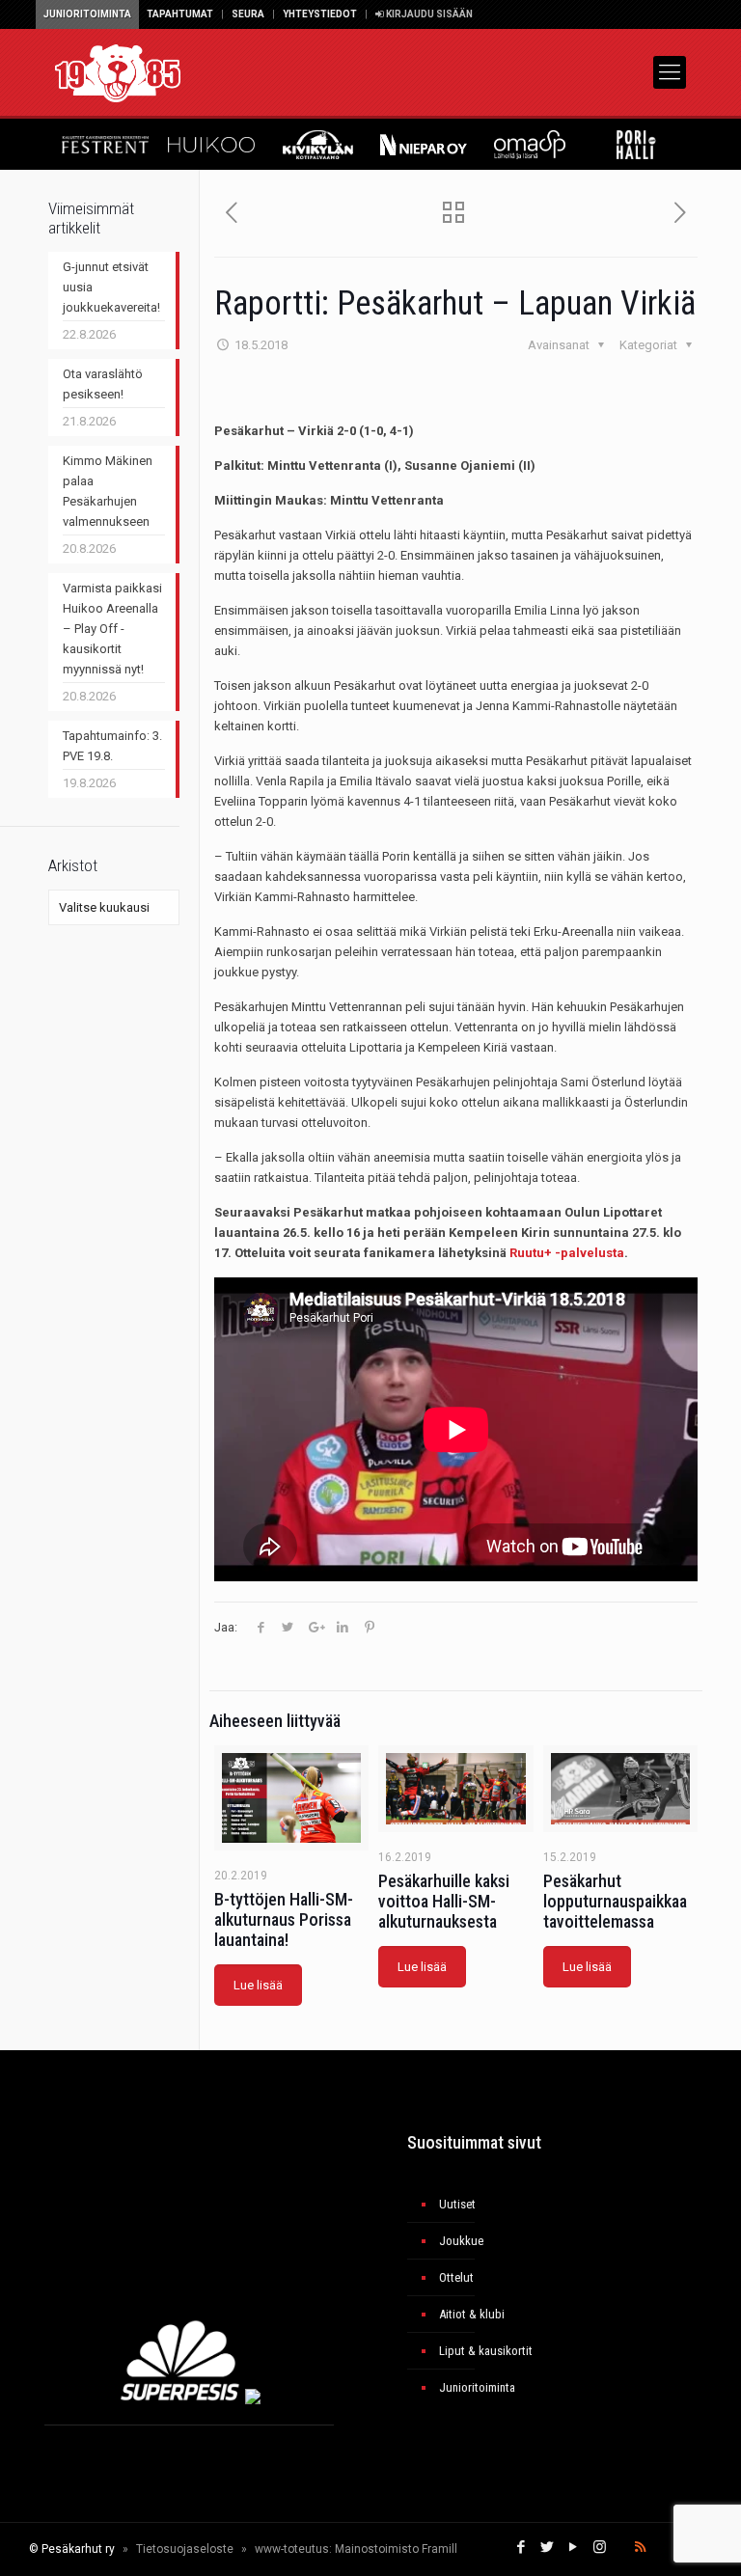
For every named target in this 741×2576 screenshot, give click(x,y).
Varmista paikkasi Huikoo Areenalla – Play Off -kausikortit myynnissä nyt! (112, 629)
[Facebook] (521, 2547)
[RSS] (640, 2547)
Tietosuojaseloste (185, 2549)
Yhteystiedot (320, 14)
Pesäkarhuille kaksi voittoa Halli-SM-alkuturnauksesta (444, 1901)
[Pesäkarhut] (118, 72)
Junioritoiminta (87, 14)
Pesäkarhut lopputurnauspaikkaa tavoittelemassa (615, 1901)
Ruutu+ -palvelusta (567, 1253)
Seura (248, 14)
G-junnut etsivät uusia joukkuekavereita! (111, 287)
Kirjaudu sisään (428, 14)
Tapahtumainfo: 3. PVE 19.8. (112, 746)
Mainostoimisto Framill (396, 2549)
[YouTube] (574, 2547)
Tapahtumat (180, 14)
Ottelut (456, 2277)
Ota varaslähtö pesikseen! (103, 384)
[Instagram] (600, 2547)
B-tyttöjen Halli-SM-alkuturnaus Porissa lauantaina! (284, 1919)
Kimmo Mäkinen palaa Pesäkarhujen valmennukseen (108, 491)
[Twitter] (548, 2547)
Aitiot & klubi (472, 2314)
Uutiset (457, 2204)
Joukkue (461, 2241)
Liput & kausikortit (486, 2351)
